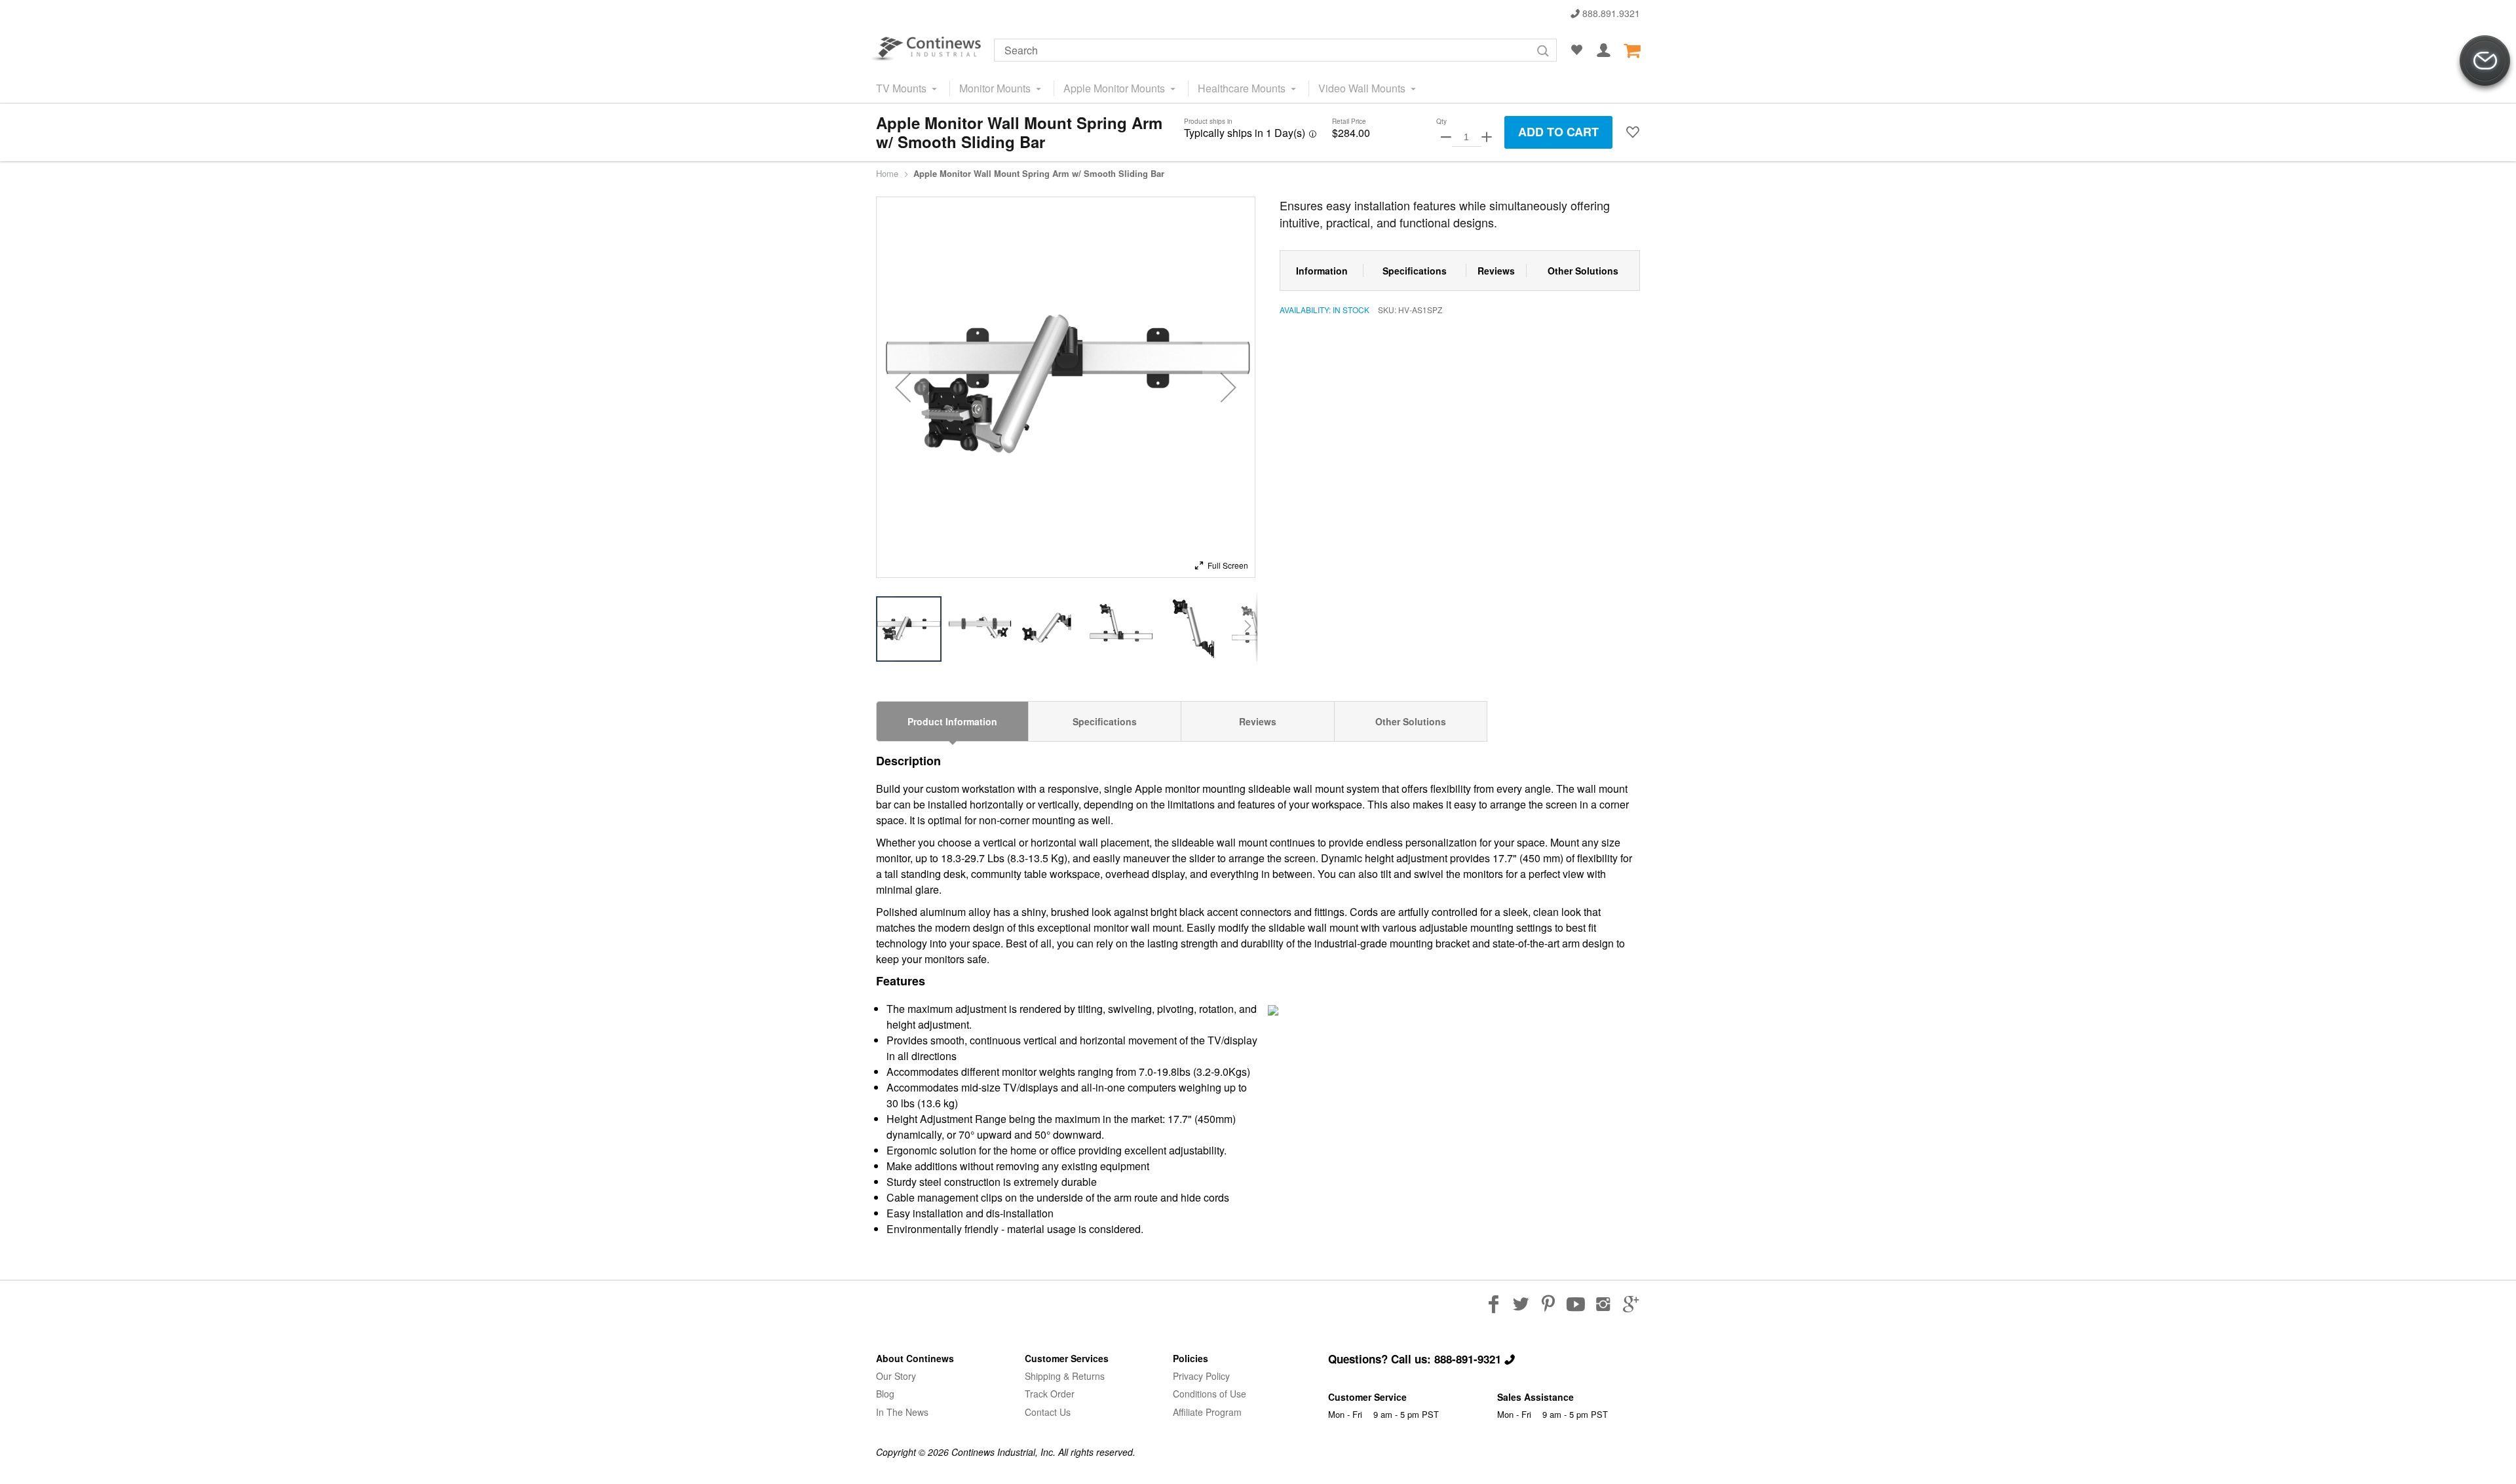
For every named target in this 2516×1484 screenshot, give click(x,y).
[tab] (952, 721)
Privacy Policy (1201, 1376)
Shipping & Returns (1065, 1376)
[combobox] (1275, 50)
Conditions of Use (1210, 1394)
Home (887, 174)
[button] (1633, 132)
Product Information (952, 721)
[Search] (1543, 51)
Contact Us (1048, 1412)
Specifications (1105, 721)
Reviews (1258, 721)
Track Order (1050, 1394)
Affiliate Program (1207, 1412)
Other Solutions (1411, 721)
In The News (902, 1412)
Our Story (896, 1376)
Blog (885, 1394)
